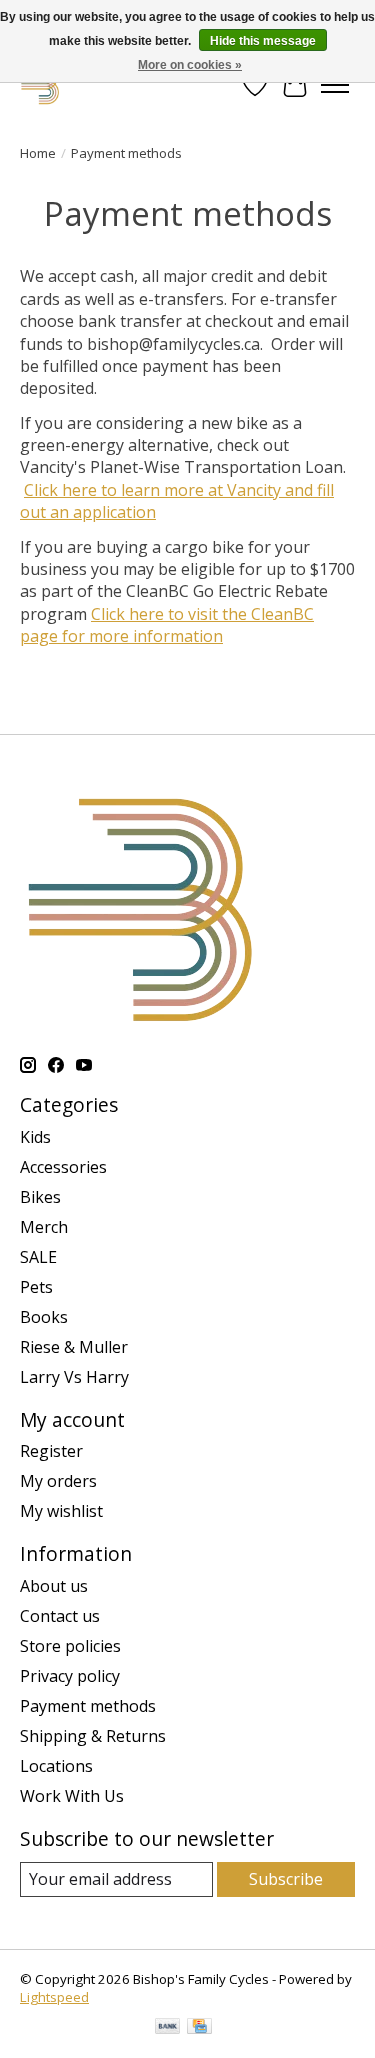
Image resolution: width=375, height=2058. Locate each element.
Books (44, 1317)
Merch (44, 1227)
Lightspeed (54, 1997)
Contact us (60, 1616)
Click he (119, 614)
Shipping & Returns (93, 1736)
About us (54, 1586)
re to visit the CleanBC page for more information (167, 625)
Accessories (63, 1167)
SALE (38, 1257)
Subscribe (286, 1879)
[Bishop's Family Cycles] (40, 84)
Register (51, 1451)
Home (38, 153)
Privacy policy (70, 1676)
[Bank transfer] (168, 2028)
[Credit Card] (199, 2028)
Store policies (70, 1646)
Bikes (40, 1197)
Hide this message (263, 41)
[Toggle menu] (335, 85)
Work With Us (72, 1796)
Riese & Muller (74, 1347)
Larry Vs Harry (74, 1377)
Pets (36, 1287)
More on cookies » (190, 65)
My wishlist (61, 1511)
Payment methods (88, 1706)
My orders (58, 1481)
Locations (56, 1766)
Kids (35, 1137)
